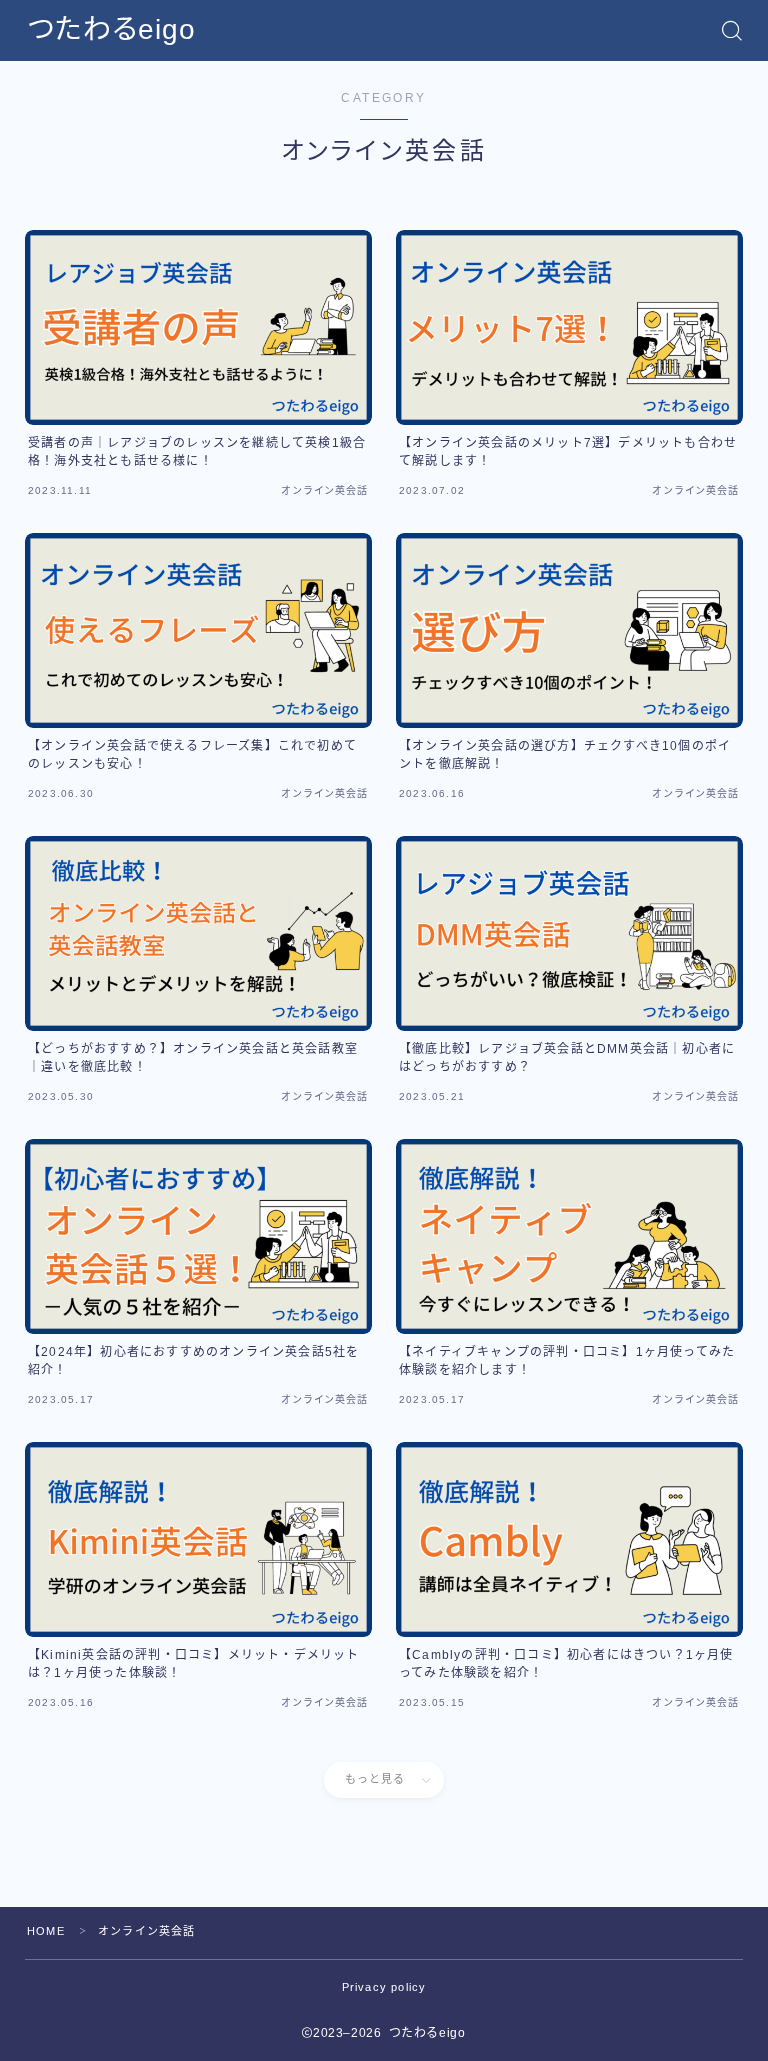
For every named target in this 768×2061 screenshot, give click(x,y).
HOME (46, 1931)
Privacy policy (384, 1987)
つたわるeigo (112, 30)
